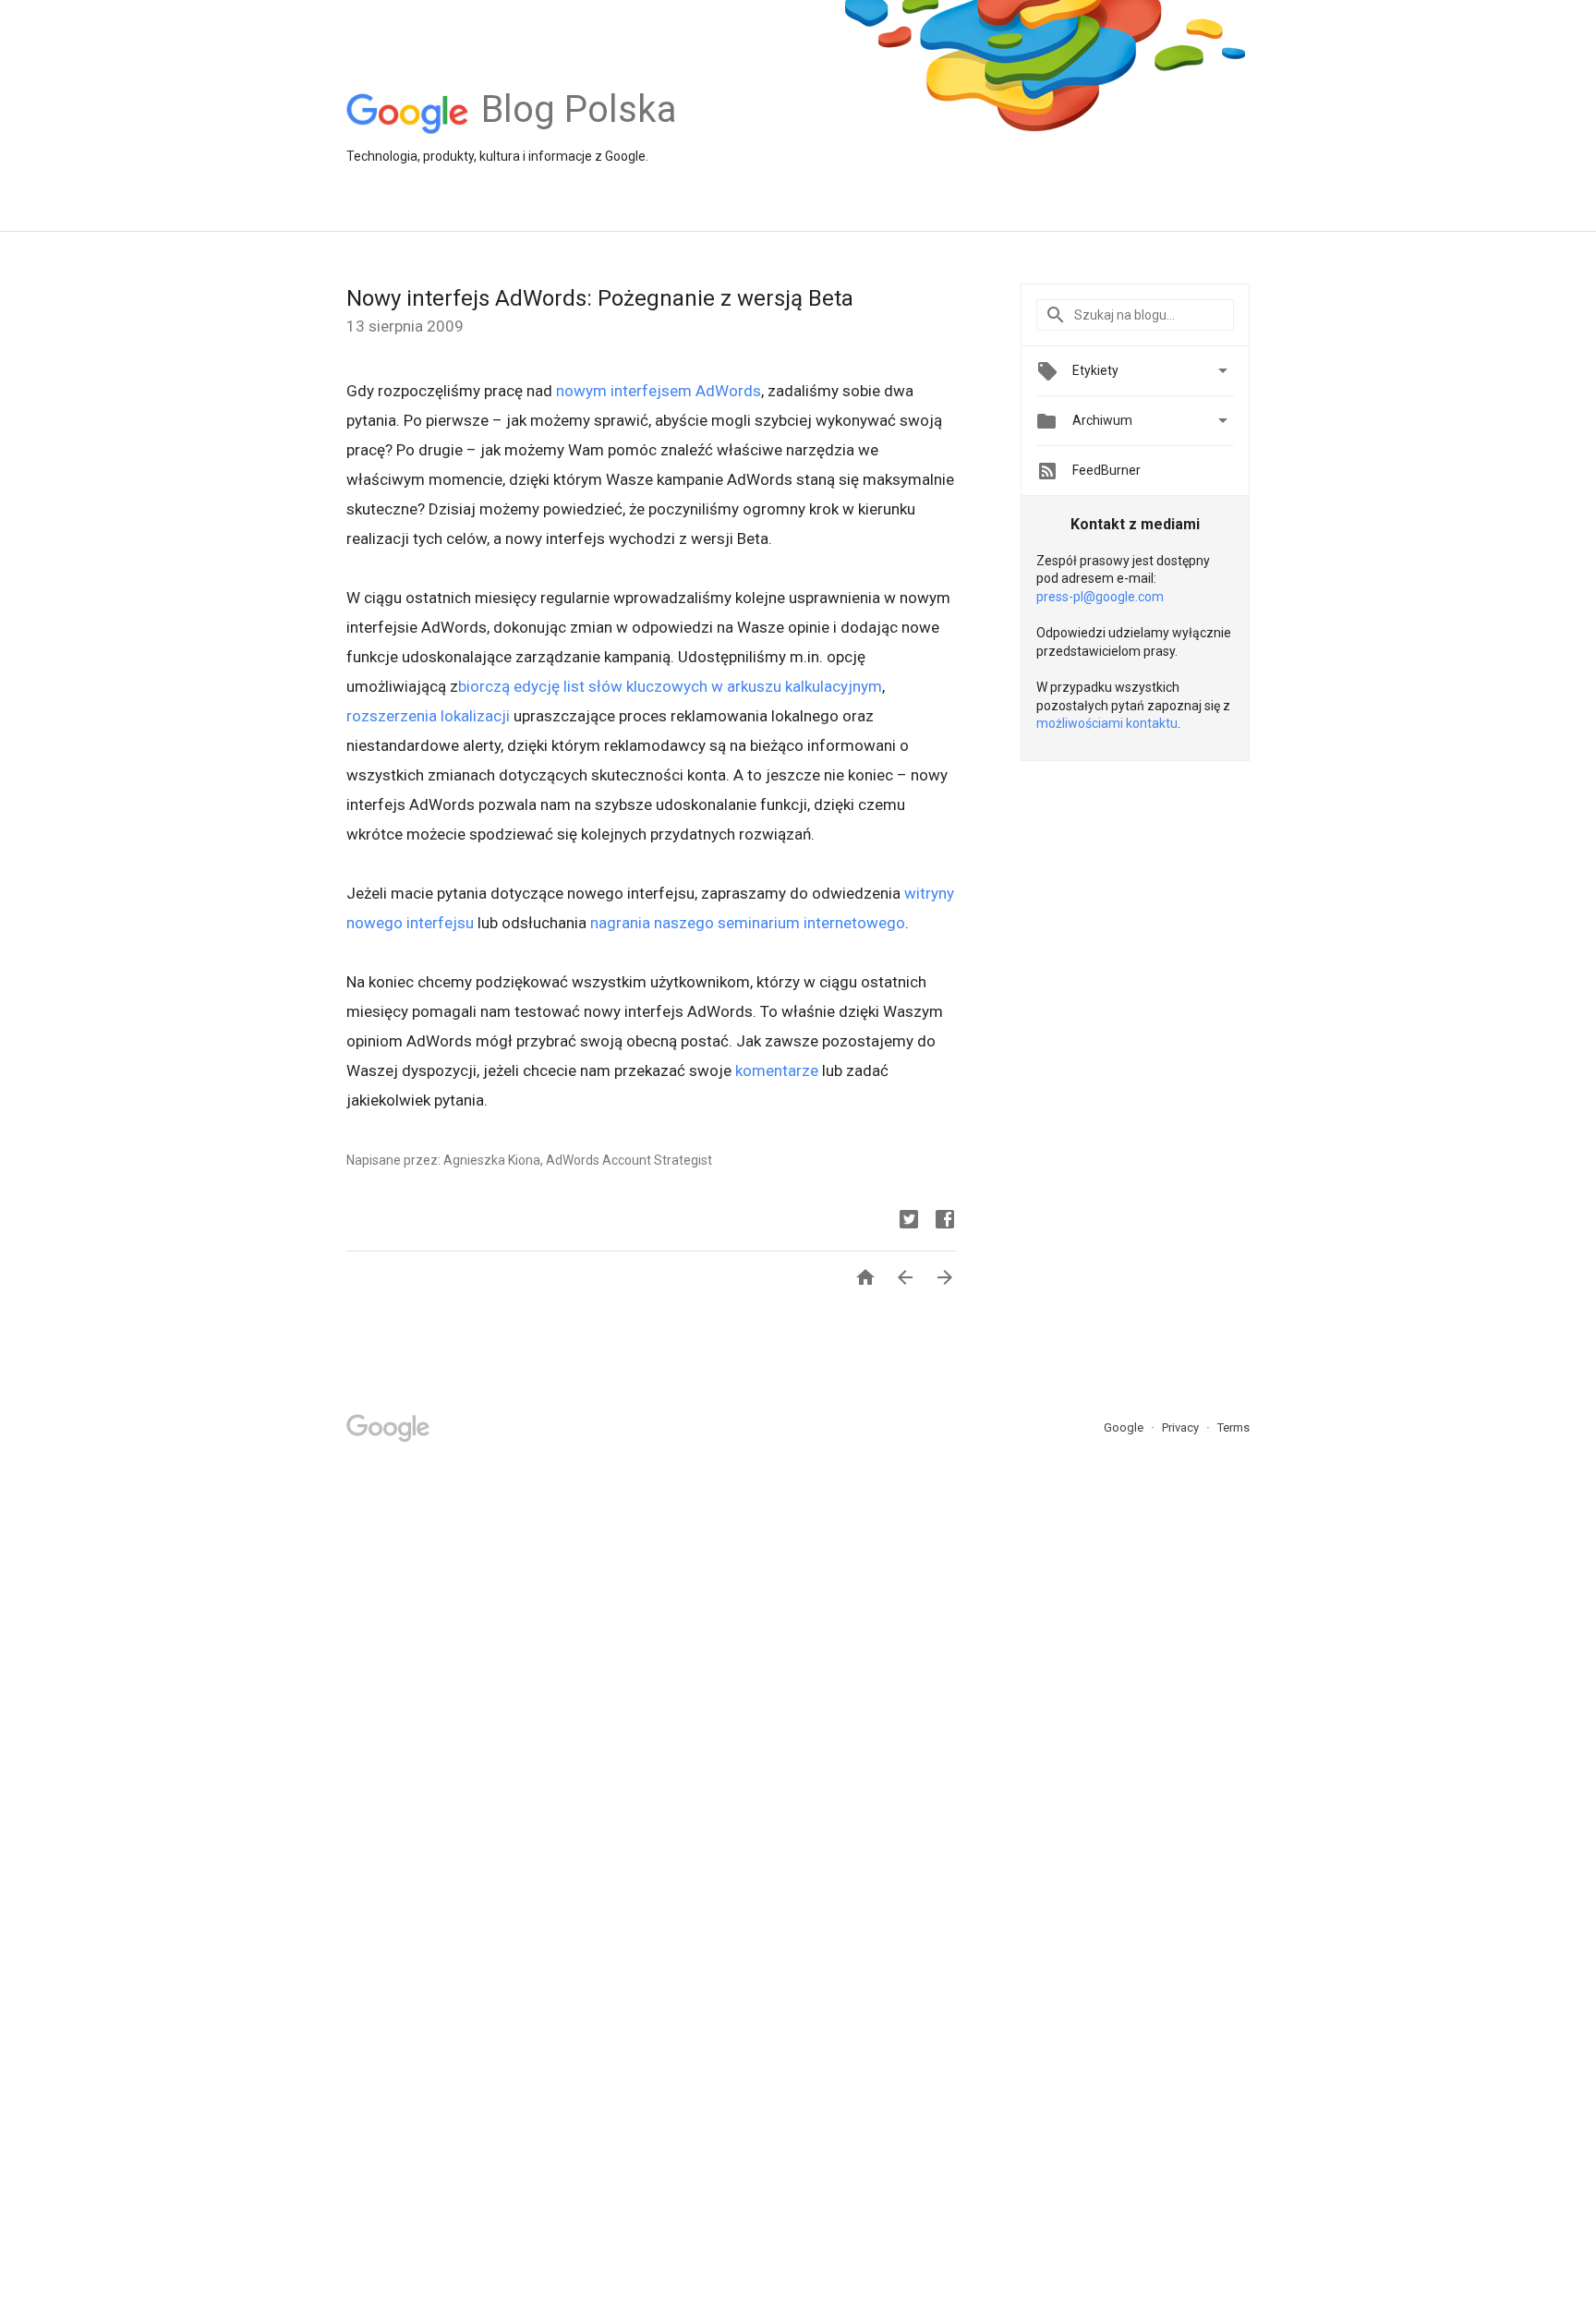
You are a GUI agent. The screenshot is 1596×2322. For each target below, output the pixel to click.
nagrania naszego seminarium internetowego (748, 923)
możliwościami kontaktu (1107, 723)
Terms (1233, 1427)
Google (1125, 1427)
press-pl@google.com (1100, 597)
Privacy (1182, 1427)
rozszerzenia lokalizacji (428, 716)
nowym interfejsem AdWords (659, 391)
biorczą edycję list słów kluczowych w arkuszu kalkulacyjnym (670, 686)
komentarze (777, 1070)
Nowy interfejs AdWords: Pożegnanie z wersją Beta (600, 298)
